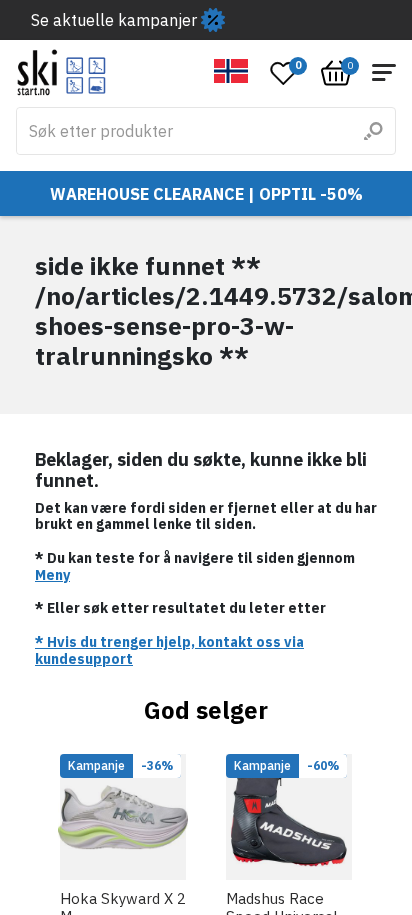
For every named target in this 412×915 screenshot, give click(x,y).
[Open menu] (384, 72)
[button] (231, 71)
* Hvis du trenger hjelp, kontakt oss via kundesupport (169, 650)
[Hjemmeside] (61, 72)
